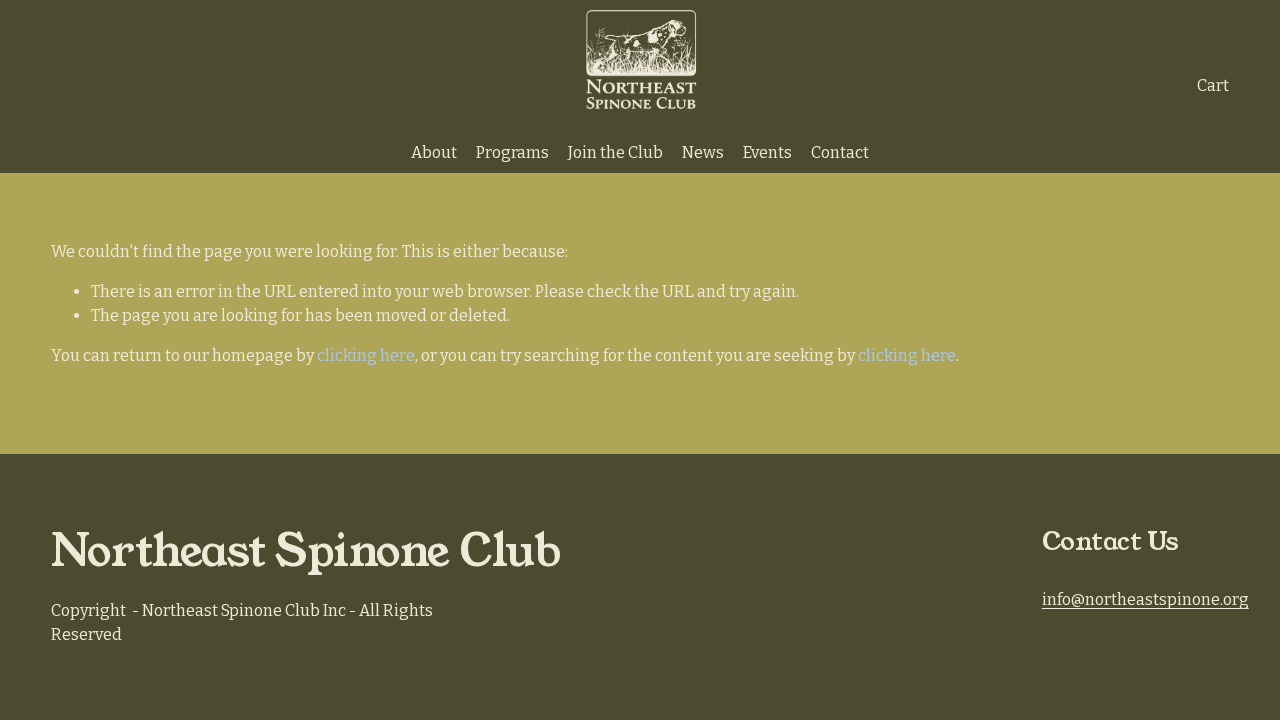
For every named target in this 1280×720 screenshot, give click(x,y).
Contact (840, 152)
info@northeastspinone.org (1145, 599)
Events (767, 152)
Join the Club (615, 152)
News (703, 152)
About (434, 152)
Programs (512, 152)
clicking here (366, 355)
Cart (1213, 85)
